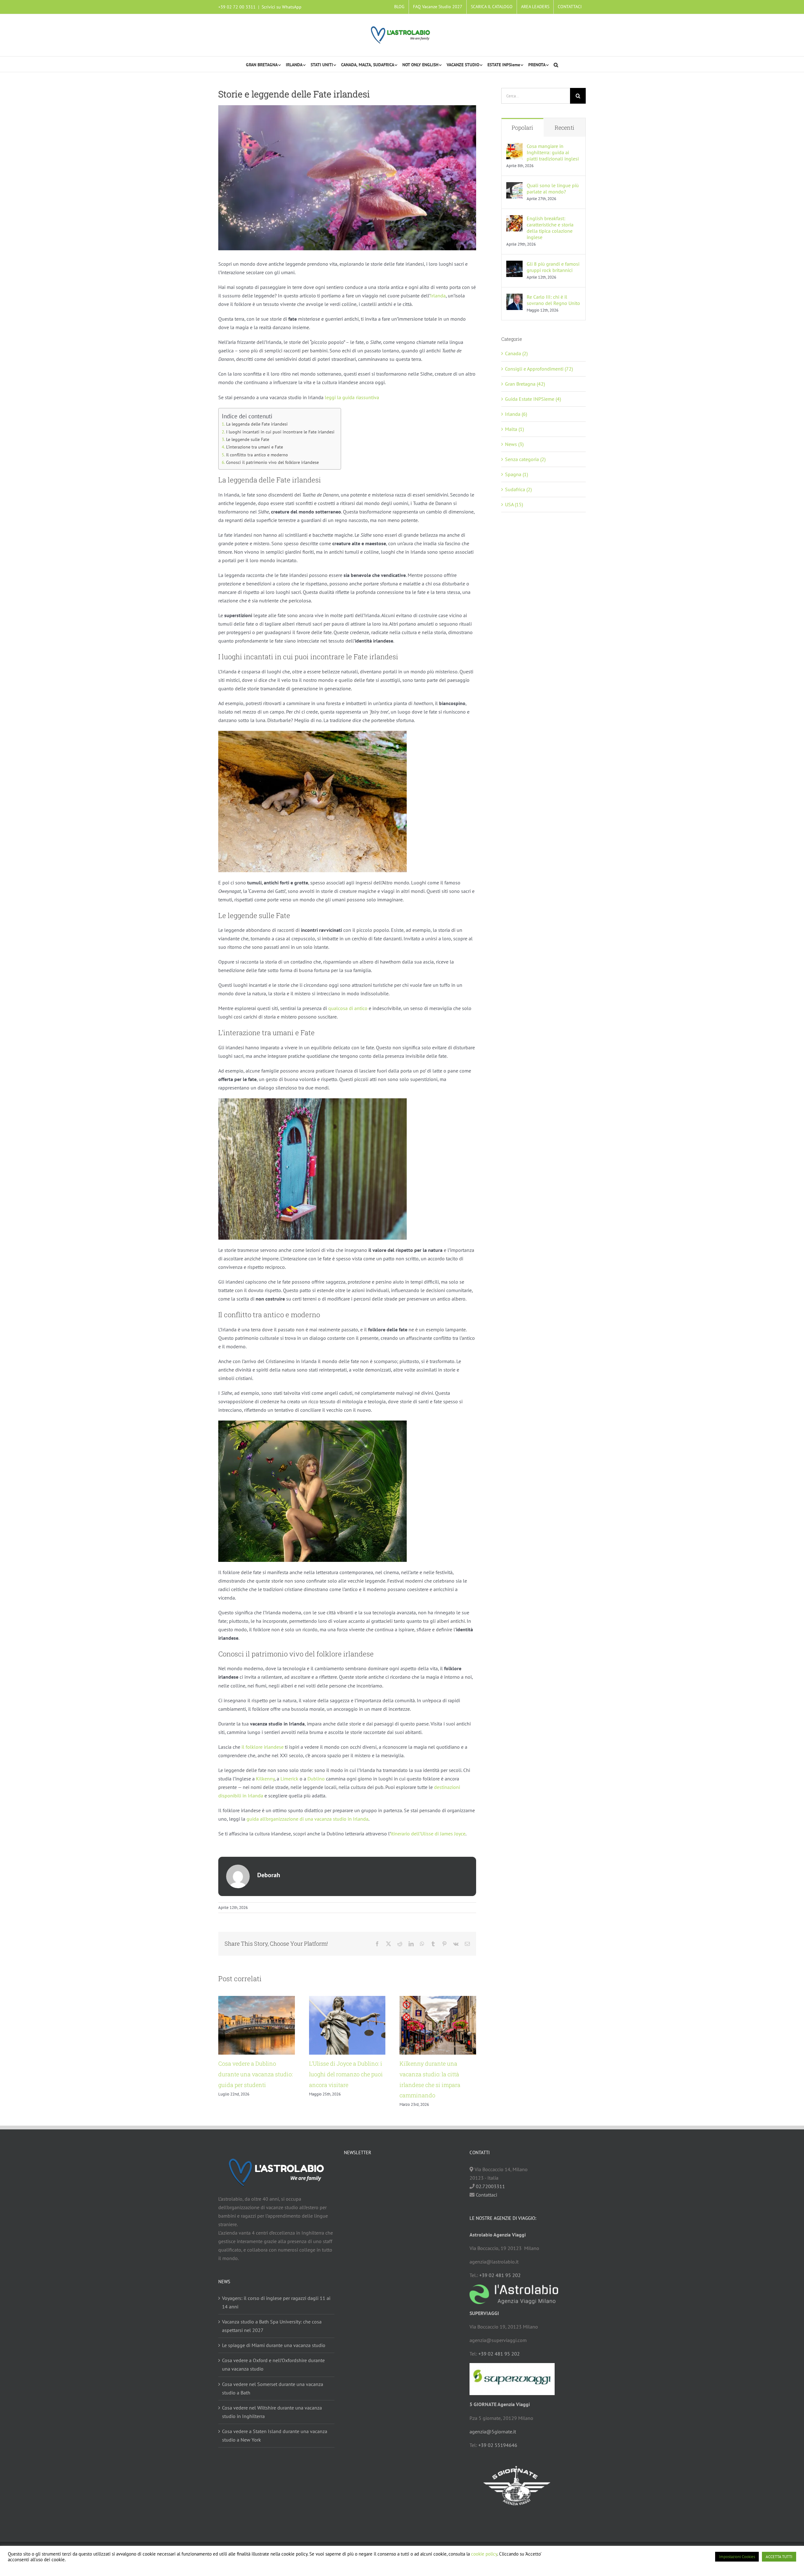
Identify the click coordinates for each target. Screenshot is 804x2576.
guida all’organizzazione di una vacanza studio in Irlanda (307, 1819)
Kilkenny (265, 1779)
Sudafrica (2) (518, 489)
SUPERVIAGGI (484, 2313)
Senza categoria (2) (525, 459)
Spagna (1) (516, 474)
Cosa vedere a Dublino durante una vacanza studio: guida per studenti (255, 2074)
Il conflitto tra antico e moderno (257, 455)
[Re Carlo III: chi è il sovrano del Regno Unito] (514, 298)
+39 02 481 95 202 (500, 2275)
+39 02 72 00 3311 (237, 7)
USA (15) (514, 504)
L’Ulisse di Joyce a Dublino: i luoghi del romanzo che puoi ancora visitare (346, 2074)
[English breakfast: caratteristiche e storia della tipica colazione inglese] (514, 219)
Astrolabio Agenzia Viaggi (498, 2235)
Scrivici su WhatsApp (282, 7)
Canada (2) (516, 353)
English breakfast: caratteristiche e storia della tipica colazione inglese (550, 228)
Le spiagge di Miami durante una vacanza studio (274, 2345)
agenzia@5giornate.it (493, 2432)
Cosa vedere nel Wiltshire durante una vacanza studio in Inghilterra (272, 2412)
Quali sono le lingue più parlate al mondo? (553, 188)
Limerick (289, 1779)
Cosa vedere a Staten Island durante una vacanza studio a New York (275, 2435)
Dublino (316, 1779)
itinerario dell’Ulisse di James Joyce (428, 1834)
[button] (556, 64)
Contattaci (486, 2195)
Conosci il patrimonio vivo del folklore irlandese (272, 462)
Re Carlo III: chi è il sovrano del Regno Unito (553, 300)
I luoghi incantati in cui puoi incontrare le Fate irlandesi (280, 432)
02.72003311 (490, 2186)
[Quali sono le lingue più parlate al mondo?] (514, 186)
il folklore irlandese (263, 1747)
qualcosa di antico (348, 1008)
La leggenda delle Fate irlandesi (257, 424)
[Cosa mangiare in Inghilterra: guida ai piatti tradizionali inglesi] (514, 147)
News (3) (514, 444)
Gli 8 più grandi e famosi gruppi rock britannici (553, 267)
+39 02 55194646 (498, 2445)
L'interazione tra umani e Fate (255, 447)
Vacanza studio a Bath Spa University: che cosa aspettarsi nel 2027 (272, 2326)
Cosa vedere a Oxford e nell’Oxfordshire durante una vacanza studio (273, 2365)
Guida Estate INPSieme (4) (533, 399)
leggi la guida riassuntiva (352, 397)
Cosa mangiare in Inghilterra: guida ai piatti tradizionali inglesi (553, 152)
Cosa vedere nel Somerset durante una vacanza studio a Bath (273, 2388)
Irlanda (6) (516, 414)
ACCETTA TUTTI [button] (779, 2557)
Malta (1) (514, 429)
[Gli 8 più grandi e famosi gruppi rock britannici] (514, 265)
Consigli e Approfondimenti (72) (539, 369)
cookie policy (484, 2554)
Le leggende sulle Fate (248, 439)
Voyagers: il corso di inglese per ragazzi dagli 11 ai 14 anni (276, 2303)
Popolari (522, 128)
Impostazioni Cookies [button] (737, 2557)
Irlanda (438, 296)
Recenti (565, 128)
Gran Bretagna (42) (525, 384)
